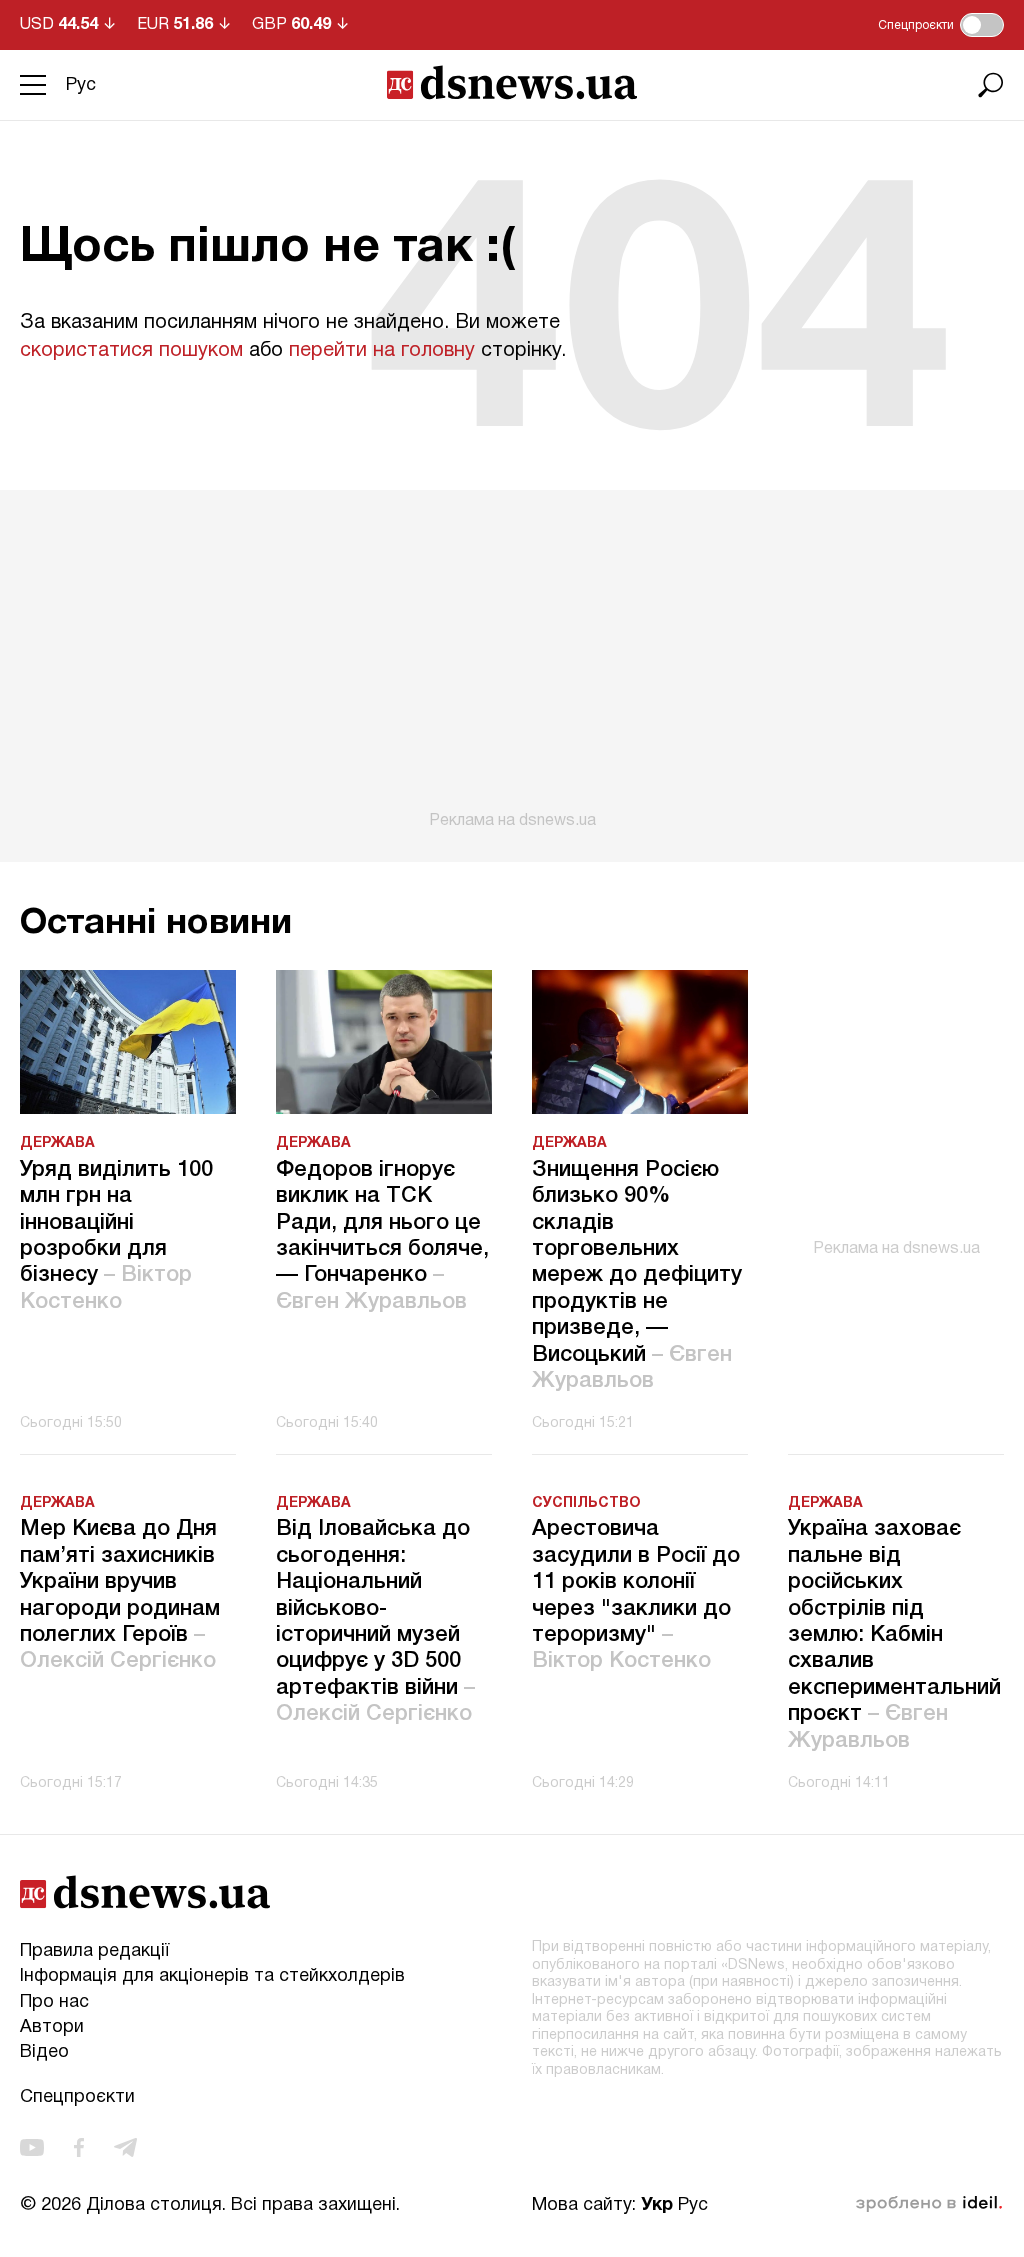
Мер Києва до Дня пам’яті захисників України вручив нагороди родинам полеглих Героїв (120, 1595)
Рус (81, 85)
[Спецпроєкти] (982, 25)
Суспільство (586, 1503)
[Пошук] (991, 85)
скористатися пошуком (131, 351)
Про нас (54, 2002)
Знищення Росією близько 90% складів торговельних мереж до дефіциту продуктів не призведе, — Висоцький (637, 1275)
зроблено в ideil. (929, 2204)
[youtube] (32, 2147)
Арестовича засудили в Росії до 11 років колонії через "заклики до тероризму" (636, 1595)
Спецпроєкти (77, 2097)
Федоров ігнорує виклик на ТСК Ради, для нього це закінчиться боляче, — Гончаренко (382, 1236)
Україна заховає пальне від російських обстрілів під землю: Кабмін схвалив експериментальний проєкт (894, 1634)
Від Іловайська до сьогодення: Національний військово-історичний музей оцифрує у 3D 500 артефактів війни (375, 1621)
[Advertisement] (512, 660)
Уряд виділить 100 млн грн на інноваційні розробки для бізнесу (116, 1236)
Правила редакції (94, 1951)
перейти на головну (382, 351)
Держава (57, 1143)
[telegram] (125, 2147)
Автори (52, 2027)
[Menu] (33, 85)
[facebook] (79, 2147)
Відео (44, 2052)
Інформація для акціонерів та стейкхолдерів (212, 1976)
